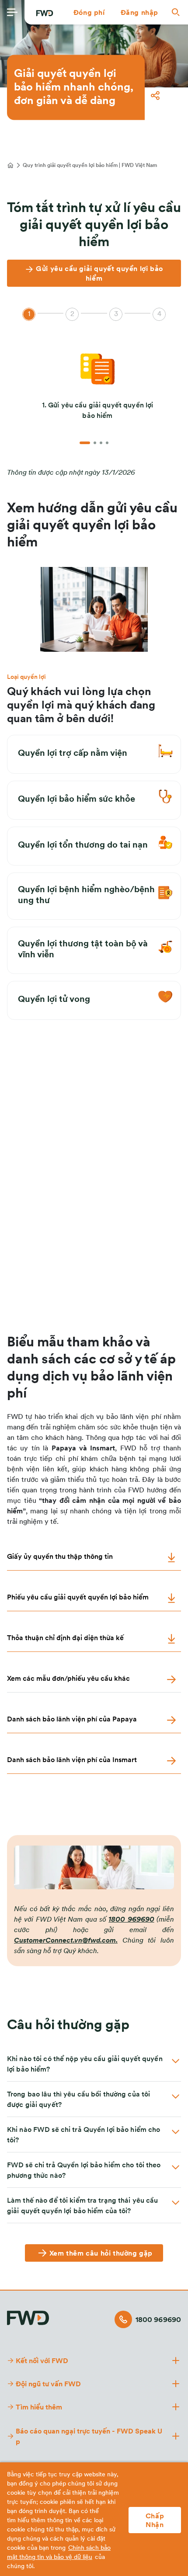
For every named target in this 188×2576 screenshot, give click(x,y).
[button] (89, 12)
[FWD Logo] (45, 13)
